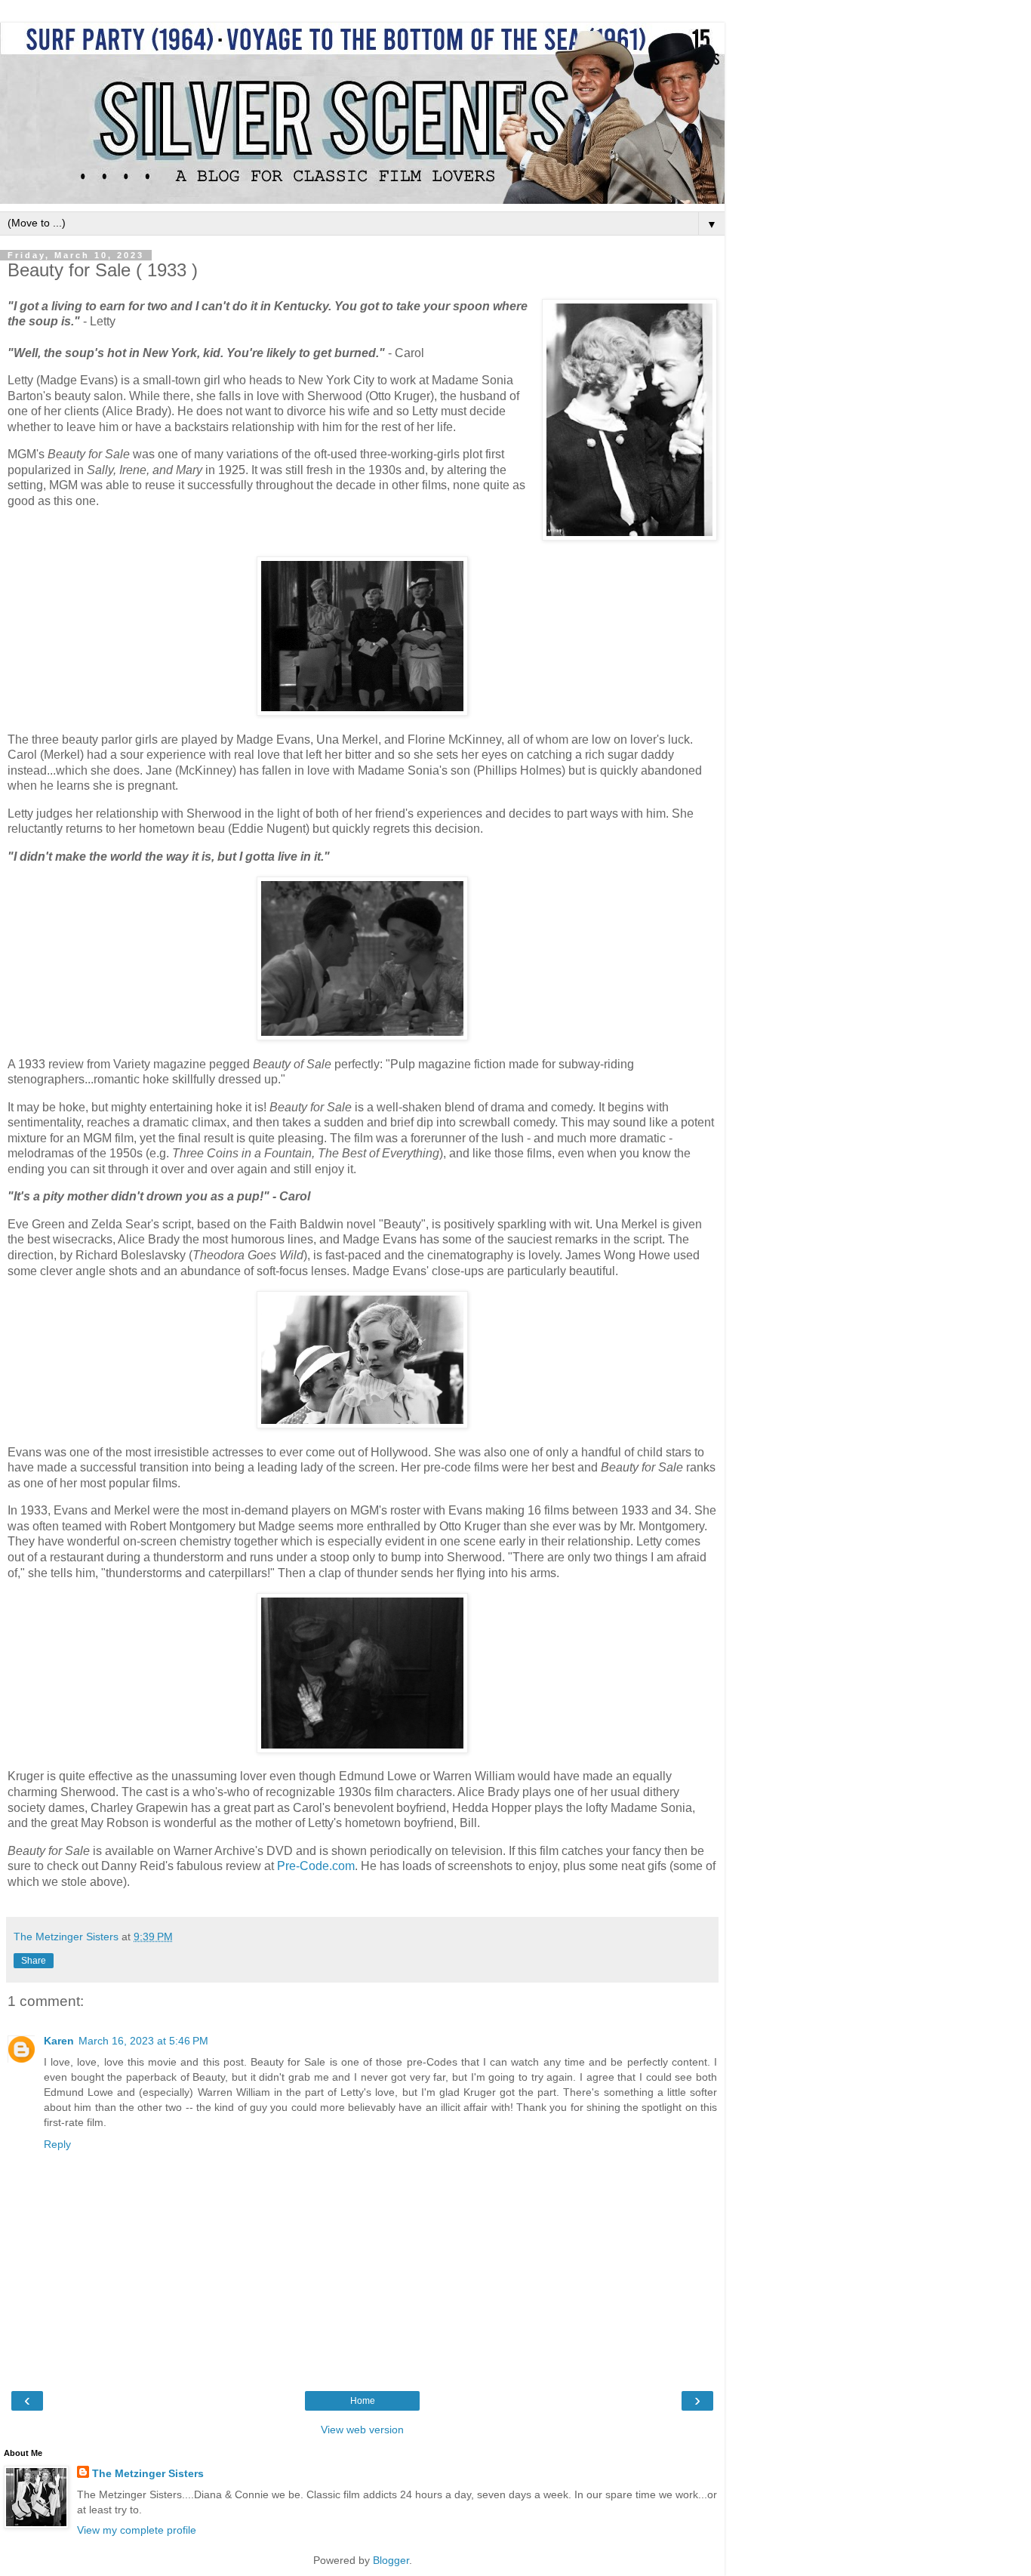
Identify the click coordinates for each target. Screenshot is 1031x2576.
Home (363, 2401)
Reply (57, 2144)
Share (34, 1961)
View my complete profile (137, 2530)
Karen (59, 2041)
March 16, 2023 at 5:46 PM (143, 2041)
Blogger (391, 2560)
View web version (362, 2430)
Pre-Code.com (316, 1866)
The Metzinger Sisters (148, 2473)
